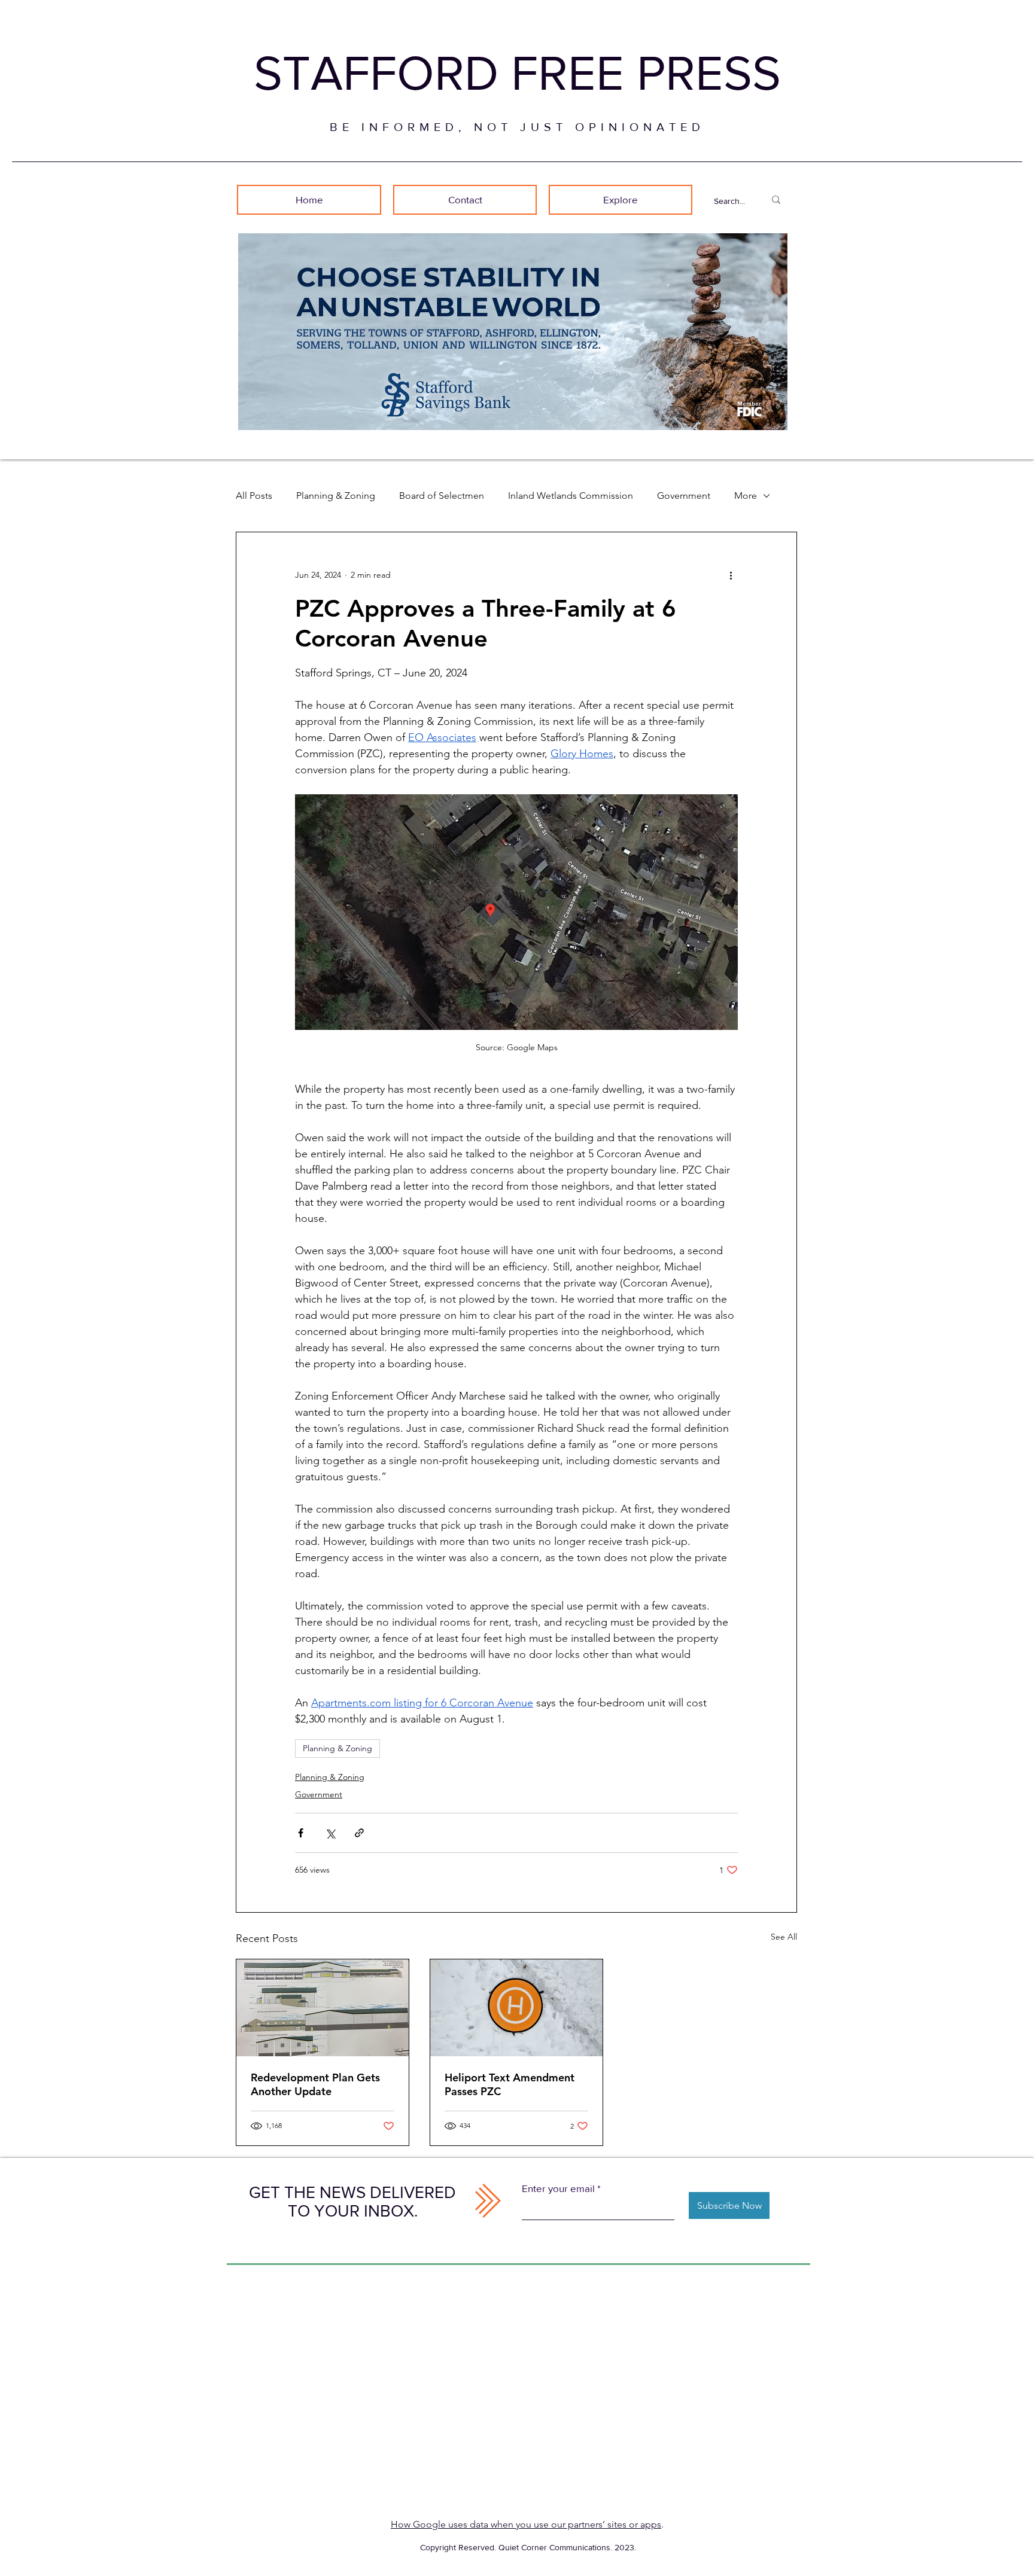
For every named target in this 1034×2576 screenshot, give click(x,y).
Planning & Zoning (336, 496)
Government (684, 496)
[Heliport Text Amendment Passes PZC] (516, 2008)
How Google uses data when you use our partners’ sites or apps (526, 2524)
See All (784, 1937)
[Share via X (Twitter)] (330, 1833)
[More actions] (731, 575)
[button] (621, 200)
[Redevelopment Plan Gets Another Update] (323, 2008)
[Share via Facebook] (301, 1833)
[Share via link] (359, 1833)
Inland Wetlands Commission (571, 496)
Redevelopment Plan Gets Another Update (315, 2084)
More (746, 496)
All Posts (254, 496)
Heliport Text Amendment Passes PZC (510, 2084)
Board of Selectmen (442, 496)
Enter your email (558, 2188)
